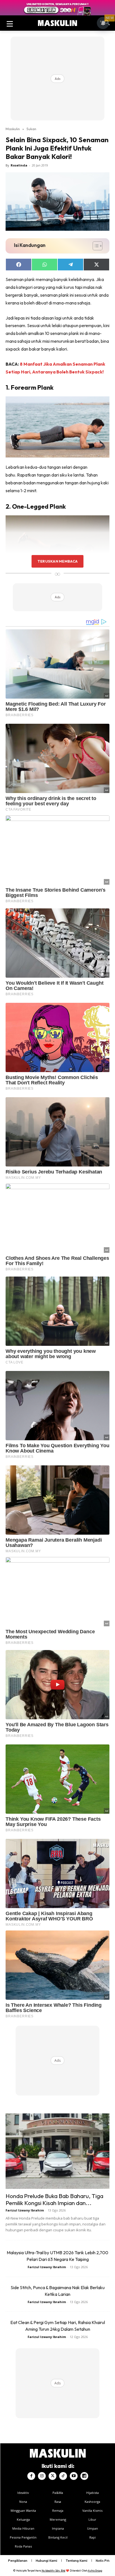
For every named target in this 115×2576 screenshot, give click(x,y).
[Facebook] (31, 2476)
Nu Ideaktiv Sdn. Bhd (53, 2571)
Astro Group (95, 2571)
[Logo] (57, 23)
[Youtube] (74, 2476)
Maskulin (13, 129)
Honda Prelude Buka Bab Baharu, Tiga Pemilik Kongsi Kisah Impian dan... (54, 2199)
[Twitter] (52, 2476)
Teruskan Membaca (57, 561)
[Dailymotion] (84, 2476)
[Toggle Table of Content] (95, 246)
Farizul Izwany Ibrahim (25, 2210)
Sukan (31, 129)
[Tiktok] (63, 2476)
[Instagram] (42, 2476)
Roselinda (19, 165)
